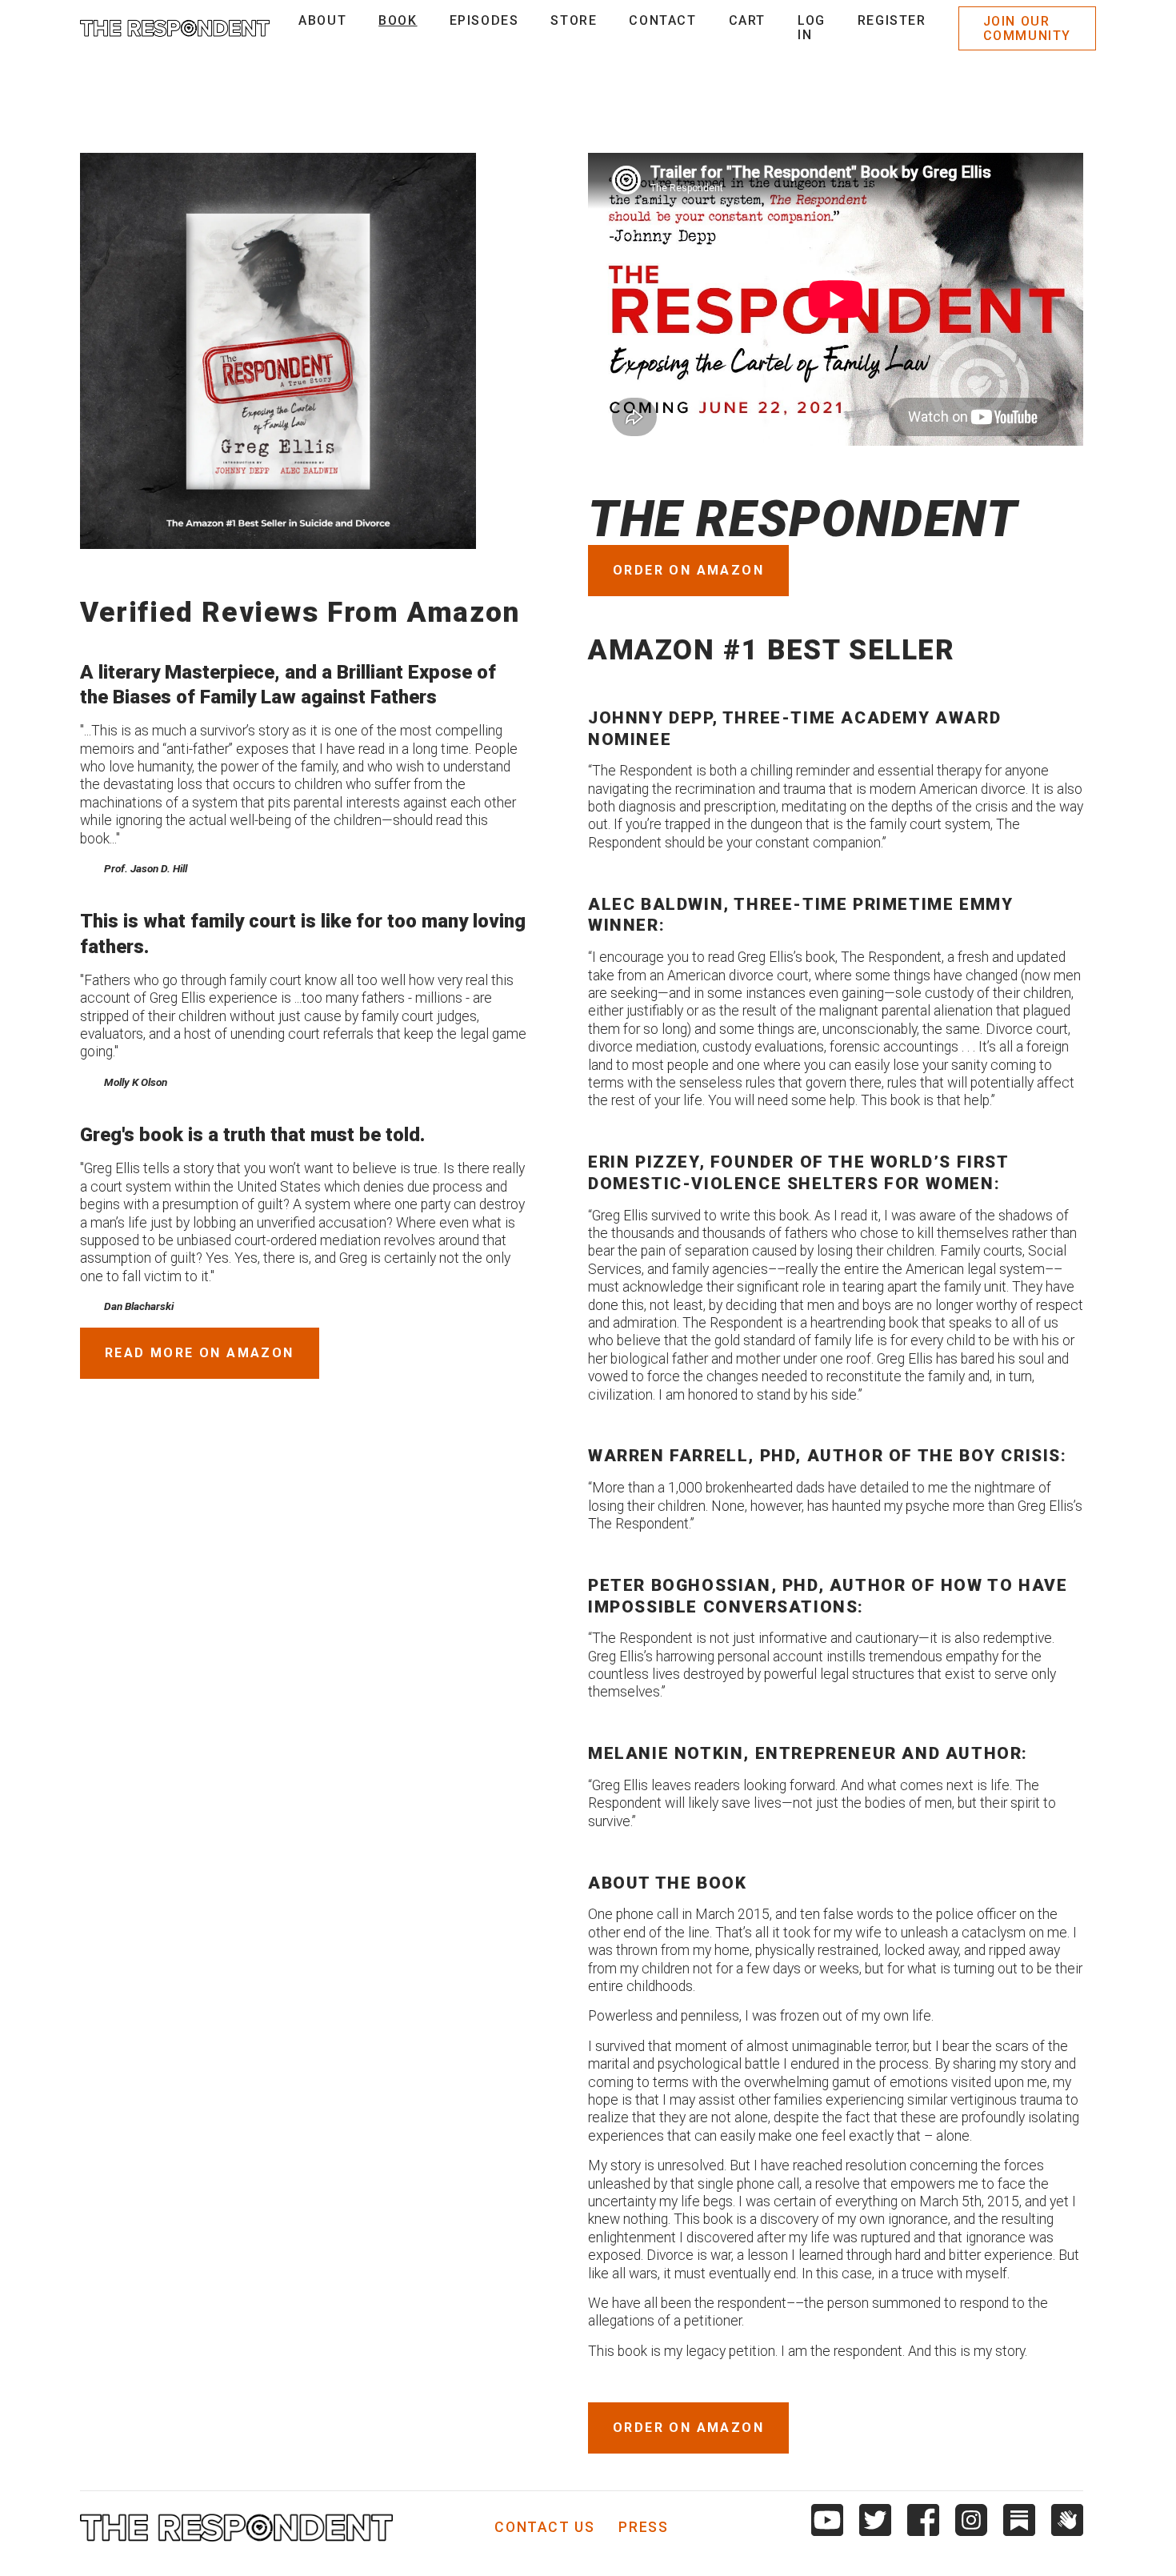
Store (574, 20)
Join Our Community (1027, 28)
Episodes (484, 20)
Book (398, 20)
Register (892, 20)
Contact (662, 20)
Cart (747, 20)
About (322, 20)
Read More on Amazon (200, 1353)
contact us (544, 2528)
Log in (812, 28)
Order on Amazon (688, 570)
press (643, 2528)
